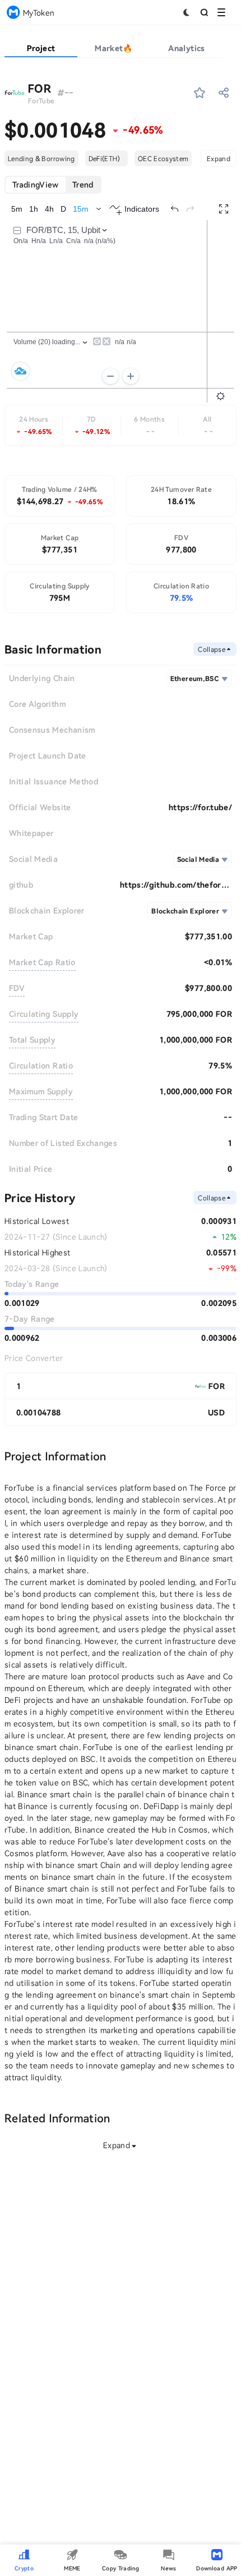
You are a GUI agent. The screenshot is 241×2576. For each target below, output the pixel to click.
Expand (219, 158)
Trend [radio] (83, 184)
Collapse (212, 649)
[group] (53, 185)
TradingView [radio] (36, 184)
